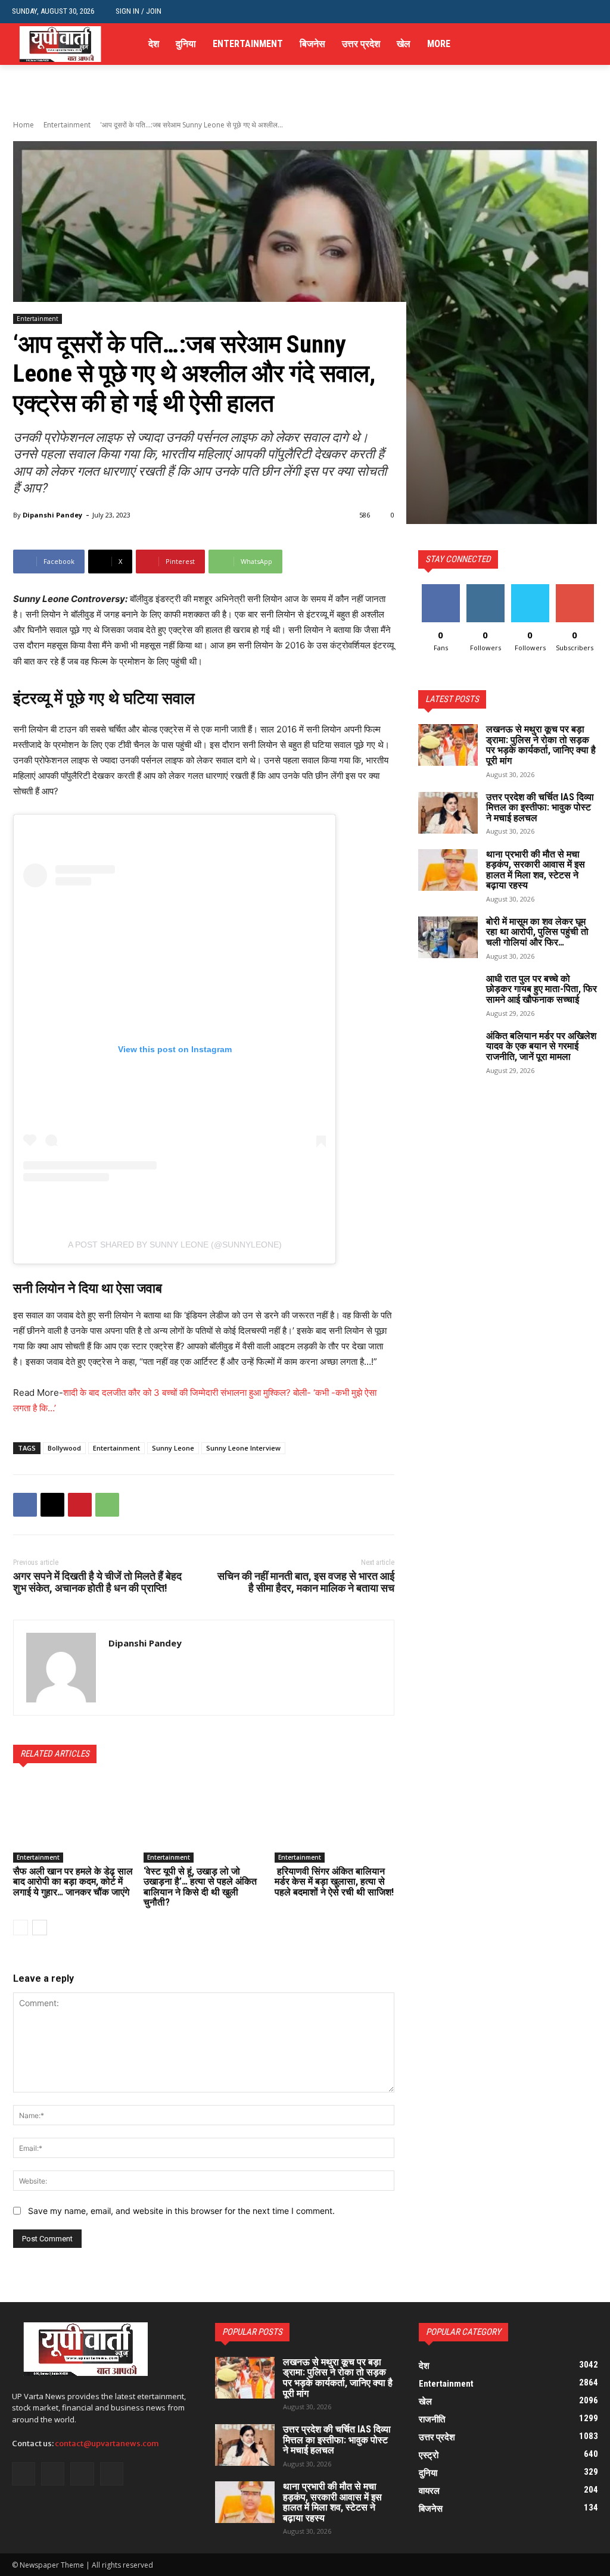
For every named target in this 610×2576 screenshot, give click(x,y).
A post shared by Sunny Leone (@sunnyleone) (175, 1245)
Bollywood (64, 1448)
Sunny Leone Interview (243, 1448)
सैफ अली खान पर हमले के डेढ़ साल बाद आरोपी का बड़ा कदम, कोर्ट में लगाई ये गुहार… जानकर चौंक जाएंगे (73, 1882)
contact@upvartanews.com (107, 2444)
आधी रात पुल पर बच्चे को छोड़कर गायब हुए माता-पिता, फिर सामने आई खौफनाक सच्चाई (541, 989)
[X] (573, 44)
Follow (485, 589)
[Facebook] (536, 44)
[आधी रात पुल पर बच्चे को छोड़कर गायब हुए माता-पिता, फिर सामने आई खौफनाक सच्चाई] (448, 994)
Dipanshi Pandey (52, 515)
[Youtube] (591, 44)
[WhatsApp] (107, 1505)
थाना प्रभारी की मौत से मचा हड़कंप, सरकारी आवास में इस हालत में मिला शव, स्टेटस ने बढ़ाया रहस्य (536, 870)
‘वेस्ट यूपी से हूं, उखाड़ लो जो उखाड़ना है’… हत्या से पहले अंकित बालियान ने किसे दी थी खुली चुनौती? (200, 1887)
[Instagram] (555, 44)
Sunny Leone (173, 1448)
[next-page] (40, 1928)
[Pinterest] (80, 1505)
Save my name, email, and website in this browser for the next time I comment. (181, 2211)
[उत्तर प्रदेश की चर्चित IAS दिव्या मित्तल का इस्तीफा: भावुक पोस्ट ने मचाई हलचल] (448, 813)
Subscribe (575, 589)
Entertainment (67, 125)
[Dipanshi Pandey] (61, 1668)
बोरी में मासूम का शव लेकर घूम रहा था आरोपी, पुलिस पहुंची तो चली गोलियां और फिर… (537, 932)
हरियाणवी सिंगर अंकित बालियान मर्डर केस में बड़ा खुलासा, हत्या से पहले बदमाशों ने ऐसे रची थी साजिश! (334, 1882)
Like (441, 589)
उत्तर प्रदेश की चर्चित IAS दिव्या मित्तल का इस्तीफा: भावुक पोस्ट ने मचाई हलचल (540, 807)
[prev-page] (21, 1928)
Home (24, 125)
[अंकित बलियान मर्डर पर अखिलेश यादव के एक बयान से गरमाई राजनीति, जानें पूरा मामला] (448, 1052)
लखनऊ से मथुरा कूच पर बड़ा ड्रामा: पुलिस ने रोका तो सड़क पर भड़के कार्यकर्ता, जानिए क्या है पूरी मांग (541, 745)
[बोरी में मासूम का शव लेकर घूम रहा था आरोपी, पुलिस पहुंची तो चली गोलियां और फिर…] (448, 937)
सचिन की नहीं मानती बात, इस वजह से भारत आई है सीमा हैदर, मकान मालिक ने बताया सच (306, 1582)
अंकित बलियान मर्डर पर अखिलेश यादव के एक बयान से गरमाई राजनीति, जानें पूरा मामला (541, 1046)
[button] (589, 12)
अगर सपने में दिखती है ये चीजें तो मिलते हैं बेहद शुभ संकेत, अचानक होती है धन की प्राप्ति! (97, 1582)
